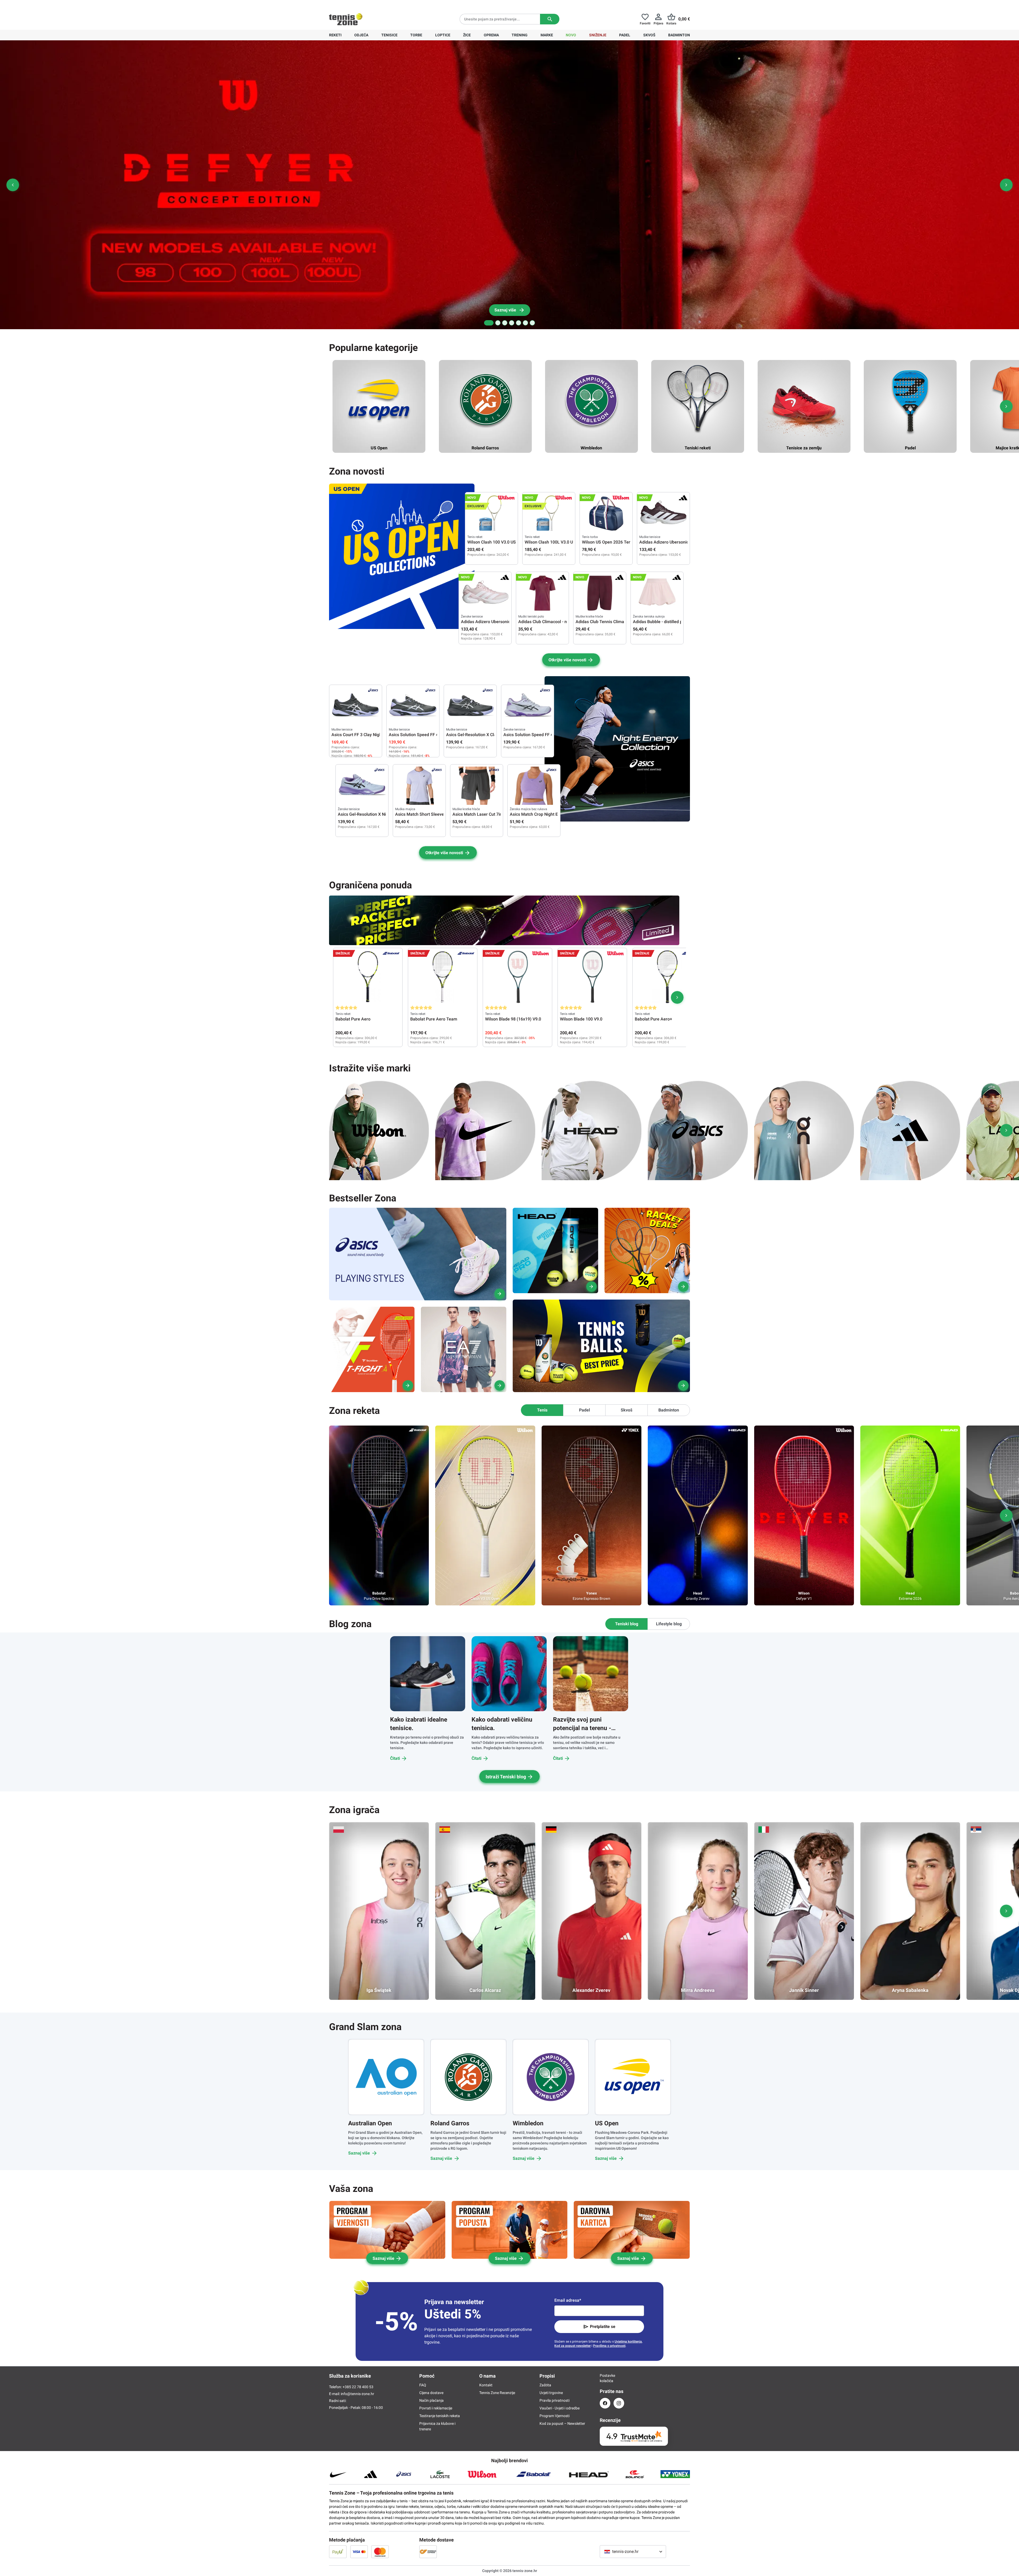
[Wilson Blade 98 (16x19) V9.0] (517, 977)
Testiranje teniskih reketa (440, 2416)
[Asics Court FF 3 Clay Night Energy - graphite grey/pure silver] (356, 706)
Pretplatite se (603, 2327)
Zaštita (545, 2385)
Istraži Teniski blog (506, 1777)
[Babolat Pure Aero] (368, 977)
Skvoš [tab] (627, 1410)
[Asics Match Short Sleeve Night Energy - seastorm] (419, 786)
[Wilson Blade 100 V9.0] (592, 977)
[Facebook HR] (605, 2403)
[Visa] (359, 2552)
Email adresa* (568, 2300)
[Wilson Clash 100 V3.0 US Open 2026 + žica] (491, 514)
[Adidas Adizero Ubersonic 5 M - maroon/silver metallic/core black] (663, 514)
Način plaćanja (431, 2400)
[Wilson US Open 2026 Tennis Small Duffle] (606, 514)
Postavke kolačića (605, 2378)
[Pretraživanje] (550, 19)
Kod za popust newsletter (573, 2346)
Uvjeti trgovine (551, 2393)
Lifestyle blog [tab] (669, 1624)
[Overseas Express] (428, 2552)
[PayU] (338, 2552)
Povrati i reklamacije (436, 2408)
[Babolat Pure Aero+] (667, 977)
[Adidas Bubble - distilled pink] (657, 593)
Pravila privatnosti (554, 2400)
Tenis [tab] (542, 1410)
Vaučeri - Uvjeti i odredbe (560, 2408)
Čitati (395, 1758)
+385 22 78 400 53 (362, 4)
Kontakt (486, 2385)
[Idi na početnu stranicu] (346, 19)
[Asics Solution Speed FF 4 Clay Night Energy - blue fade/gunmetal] (528, 706)
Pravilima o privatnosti (609, 2346)
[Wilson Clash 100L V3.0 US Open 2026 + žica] (549, 514)
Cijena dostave (431, 2393)
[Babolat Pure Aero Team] (443, 977)
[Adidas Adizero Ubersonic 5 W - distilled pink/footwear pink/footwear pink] (485, 593)
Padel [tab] (584, 1410)
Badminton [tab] (669, 1410)
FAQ (423, 2385)
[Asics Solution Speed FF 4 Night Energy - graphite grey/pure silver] (413, 706)
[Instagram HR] (619, 2403)
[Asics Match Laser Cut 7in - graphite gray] (477, 786)
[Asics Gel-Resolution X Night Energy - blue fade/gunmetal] (362, 786)
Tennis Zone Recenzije (497, 2393)
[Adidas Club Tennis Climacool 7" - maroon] (600, 593)
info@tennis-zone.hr (357, 2394)
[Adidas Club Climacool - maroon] (542, 593)
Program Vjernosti (554, 2416)
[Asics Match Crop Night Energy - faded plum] (534, 786)
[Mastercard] (380, 2552)
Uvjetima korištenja (628, 2342)
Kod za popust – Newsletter (562, 2423)
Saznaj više (359, 2153)
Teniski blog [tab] (627, 1624)
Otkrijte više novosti (567, 660)
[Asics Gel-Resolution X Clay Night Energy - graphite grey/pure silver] (470, 706)
